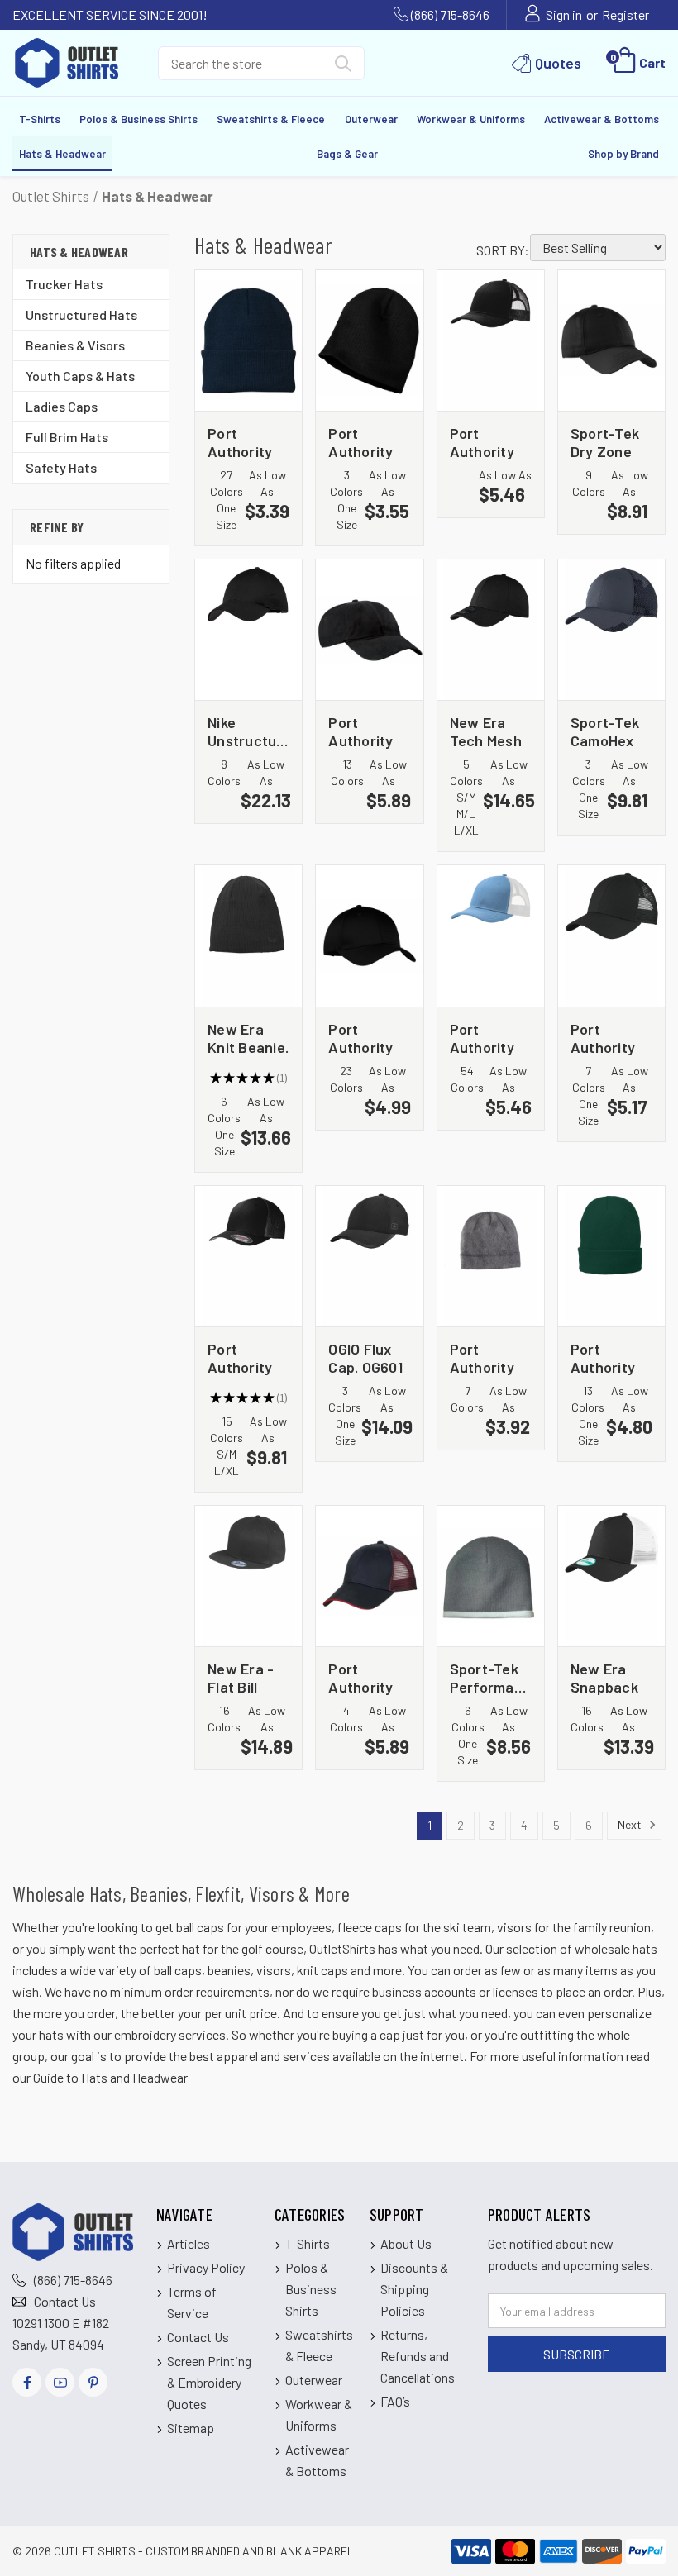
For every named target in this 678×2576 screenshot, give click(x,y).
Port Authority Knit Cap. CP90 (240, 442)
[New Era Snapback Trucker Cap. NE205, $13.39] (611, 1576)
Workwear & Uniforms (471, 119)
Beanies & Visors (75, 345)
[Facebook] (27, 2382)
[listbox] (598, 248)
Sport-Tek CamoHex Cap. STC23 (609, 731)
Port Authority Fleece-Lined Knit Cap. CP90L (609, 1357)
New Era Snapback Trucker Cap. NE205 (609, 1677)
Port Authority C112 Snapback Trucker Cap (484, 442)
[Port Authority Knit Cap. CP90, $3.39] (248, 340)
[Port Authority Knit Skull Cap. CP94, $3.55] (369, 340)
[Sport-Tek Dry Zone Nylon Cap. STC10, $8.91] (611, 340)
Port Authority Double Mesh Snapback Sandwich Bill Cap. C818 (362, 1677)
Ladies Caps (62, 406)
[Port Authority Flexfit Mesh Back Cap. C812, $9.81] (248, 1256)
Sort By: (503, 250)
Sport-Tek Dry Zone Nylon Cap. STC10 (606, 442)
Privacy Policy (206, 2267)
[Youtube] (60, 2382)
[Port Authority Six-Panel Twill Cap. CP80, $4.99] (369, 936)
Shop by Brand (623, 154)
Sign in (564, 14)
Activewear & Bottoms (602, 119)
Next (631, 1824)
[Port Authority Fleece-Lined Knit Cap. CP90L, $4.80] (611, 1256)
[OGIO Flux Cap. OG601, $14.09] (369, 1256)
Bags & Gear (347, 154)
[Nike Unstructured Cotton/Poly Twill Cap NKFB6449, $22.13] (248, 630)
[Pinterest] (93, 2382)
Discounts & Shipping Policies (414, 2289)
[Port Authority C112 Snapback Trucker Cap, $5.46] (491, 340)
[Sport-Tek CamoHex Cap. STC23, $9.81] (611, 630)
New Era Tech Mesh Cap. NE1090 (491, 731)
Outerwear (371, 119)
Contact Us (65, 2301)
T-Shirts (40, 119)
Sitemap (191, 2428)
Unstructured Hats (81, 314)
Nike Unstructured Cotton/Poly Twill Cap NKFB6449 (248, 731)
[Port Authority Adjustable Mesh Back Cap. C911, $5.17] (611, 936)
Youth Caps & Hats (80, 376)
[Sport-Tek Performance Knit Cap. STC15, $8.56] (491, 1576)
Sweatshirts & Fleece (271, 119)
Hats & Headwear (62, 154)
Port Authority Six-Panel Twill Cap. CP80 (360, 1038)
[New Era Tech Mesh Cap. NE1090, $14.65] (491, 630)
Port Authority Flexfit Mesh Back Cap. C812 (244, 1357)
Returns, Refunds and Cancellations (418, 2356)
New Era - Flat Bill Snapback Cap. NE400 (246, 1677)
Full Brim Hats (67, 437)
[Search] (343, 67)
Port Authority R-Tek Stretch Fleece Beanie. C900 (482, 1357)
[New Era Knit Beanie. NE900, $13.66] (248, 936)
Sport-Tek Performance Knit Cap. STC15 (491, 1677)
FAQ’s (395, 2401)
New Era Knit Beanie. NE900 (248, 1038)
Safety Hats (61, 467)
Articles (189, 2243)
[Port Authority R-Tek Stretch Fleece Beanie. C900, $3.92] (491, 1256)
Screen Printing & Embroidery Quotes (209, 2382)
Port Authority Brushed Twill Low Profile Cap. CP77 (368, 731)
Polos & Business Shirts (138, 119)
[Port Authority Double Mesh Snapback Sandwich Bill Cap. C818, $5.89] (369, 1576)
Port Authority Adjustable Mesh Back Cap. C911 (607, 1038)
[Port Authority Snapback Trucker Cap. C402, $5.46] (491, 936)
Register (625, 14)
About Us (406, 2243)
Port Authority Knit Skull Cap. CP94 (363, 442)
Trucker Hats (64, 284)
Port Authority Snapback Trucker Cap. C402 (484, 1038)
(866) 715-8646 (450, 14)
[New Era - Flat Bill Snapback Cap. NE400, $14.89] (248, 1576)
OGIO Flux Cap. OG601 (365, 1357)
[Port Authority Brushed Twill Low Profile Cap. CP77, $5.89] (369, 630)
